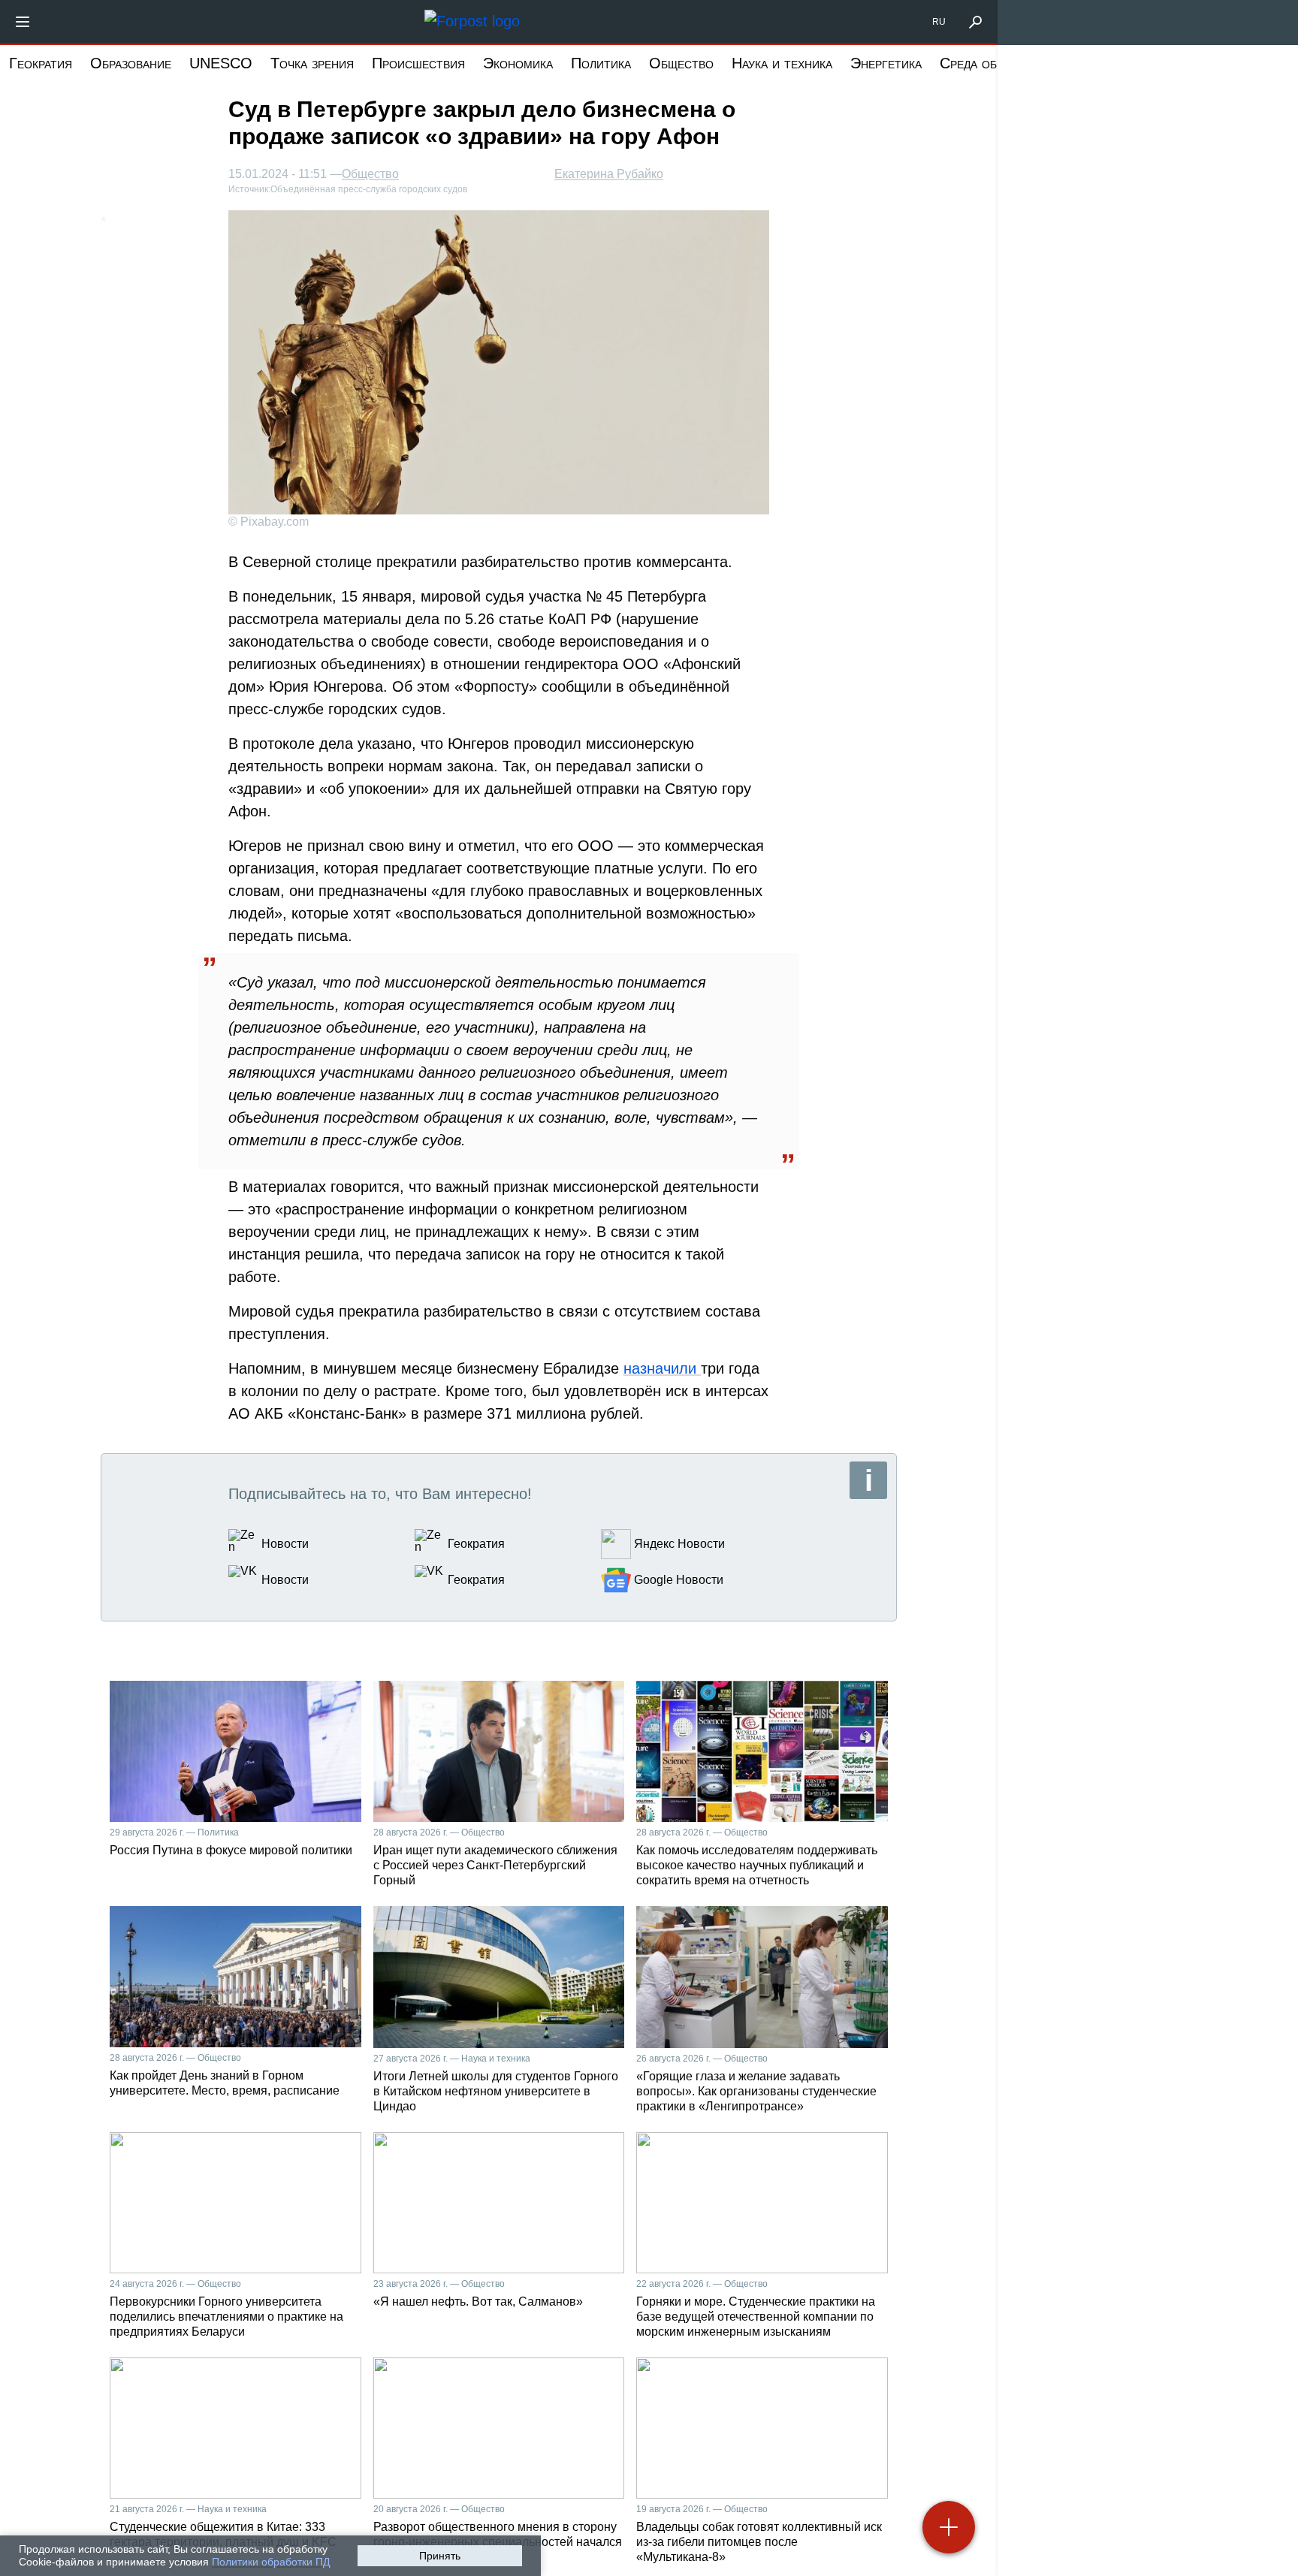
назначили (662, 1368)
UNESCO (221, 63)
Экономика (518, 63)
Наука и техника (782, 63)
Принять (440, 2556)
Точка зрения (312, 63)
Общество (681, 63)
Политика (601, 63)
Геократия (41, 63)
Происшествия (418, 63)
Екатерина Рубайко (609, 174)
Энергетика (886, 63)
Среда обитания (990, 63)
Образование (131, 63)
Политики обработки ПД (271, 2562)
